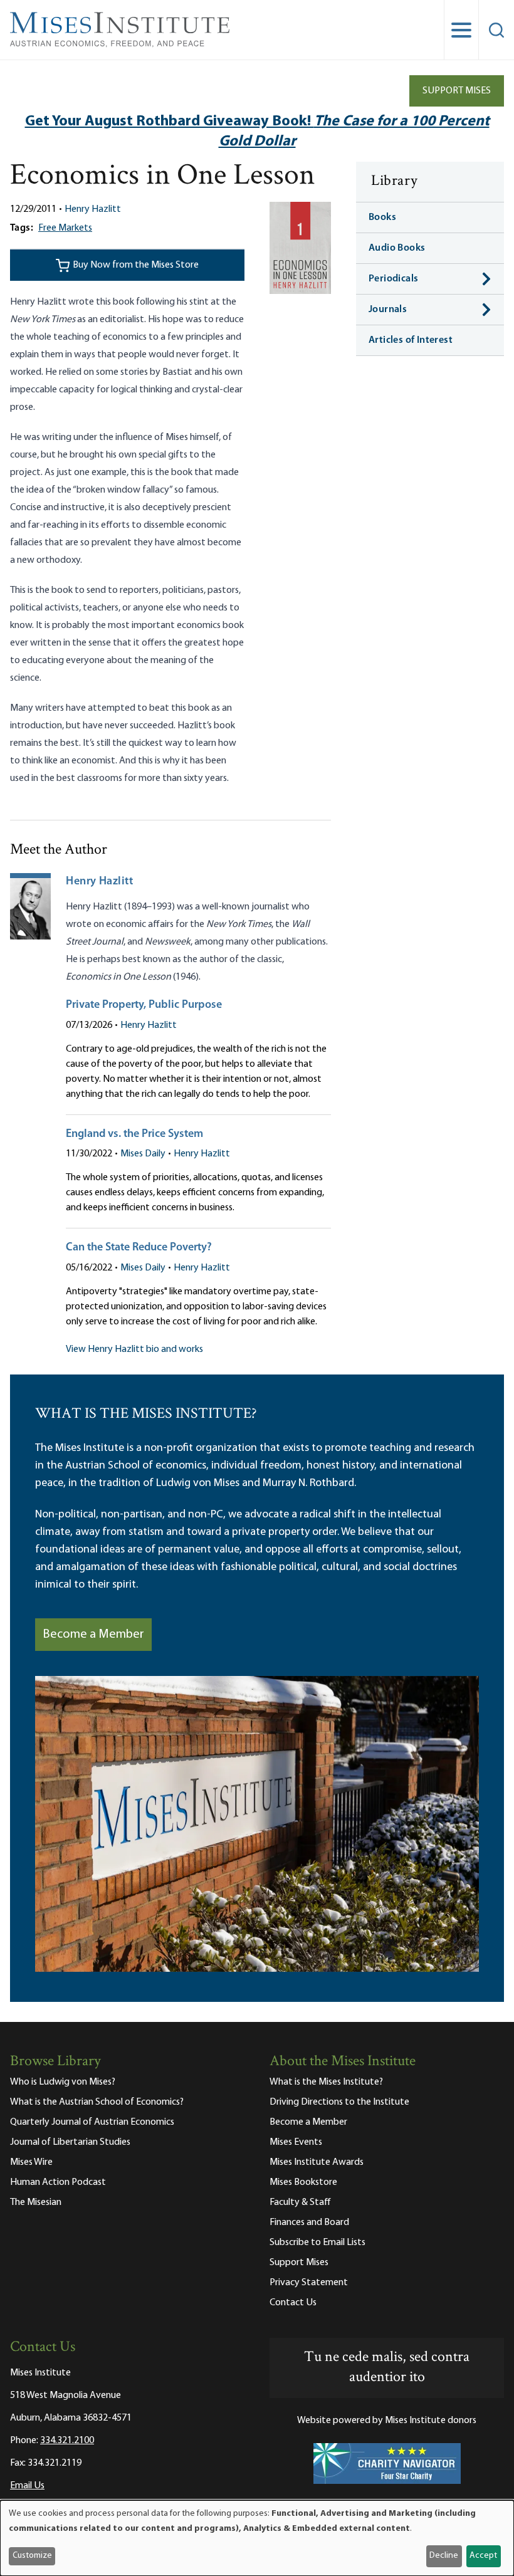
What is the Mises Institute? (326, 2082)
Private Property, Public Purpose (144, 1005)
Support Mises (457, 91)
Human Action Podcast (58, 2182)
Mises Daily (143, 1154)
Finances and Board (309, 2223)
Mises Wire (31, 2162)
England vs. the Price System (134, 1134)
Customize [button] (32, 2556)
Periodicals (393, 279)
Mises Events (296, 2142)
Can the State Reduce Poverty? (139, 1248)
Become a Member (93, 1635)
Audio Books (397, 248)
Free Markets (65, 228)
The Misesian (36, 2202)
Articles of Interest (411, 340)
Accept (483, 2556)
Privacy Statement (309, 2283)
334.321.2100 (67, 2441)
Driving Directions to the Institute (339, 2102)
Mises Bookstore (303, 2182)
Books (382, 217)
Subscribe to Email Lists (317, 2243)
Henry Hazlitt (93, 209)
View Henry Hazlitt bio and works (134, 1349)
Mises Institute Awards (317, 2162)
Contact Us (293, 2303)
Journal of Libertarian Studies (70, 2142)
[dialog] (257, 2538)
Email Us (27, 2486)
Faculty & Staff (300, 2202)
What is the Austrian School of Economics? (97, 2102)
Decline (444, 2556)
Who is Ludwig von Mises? (63, 2082)
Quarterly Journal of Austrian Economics (92, 2122)
